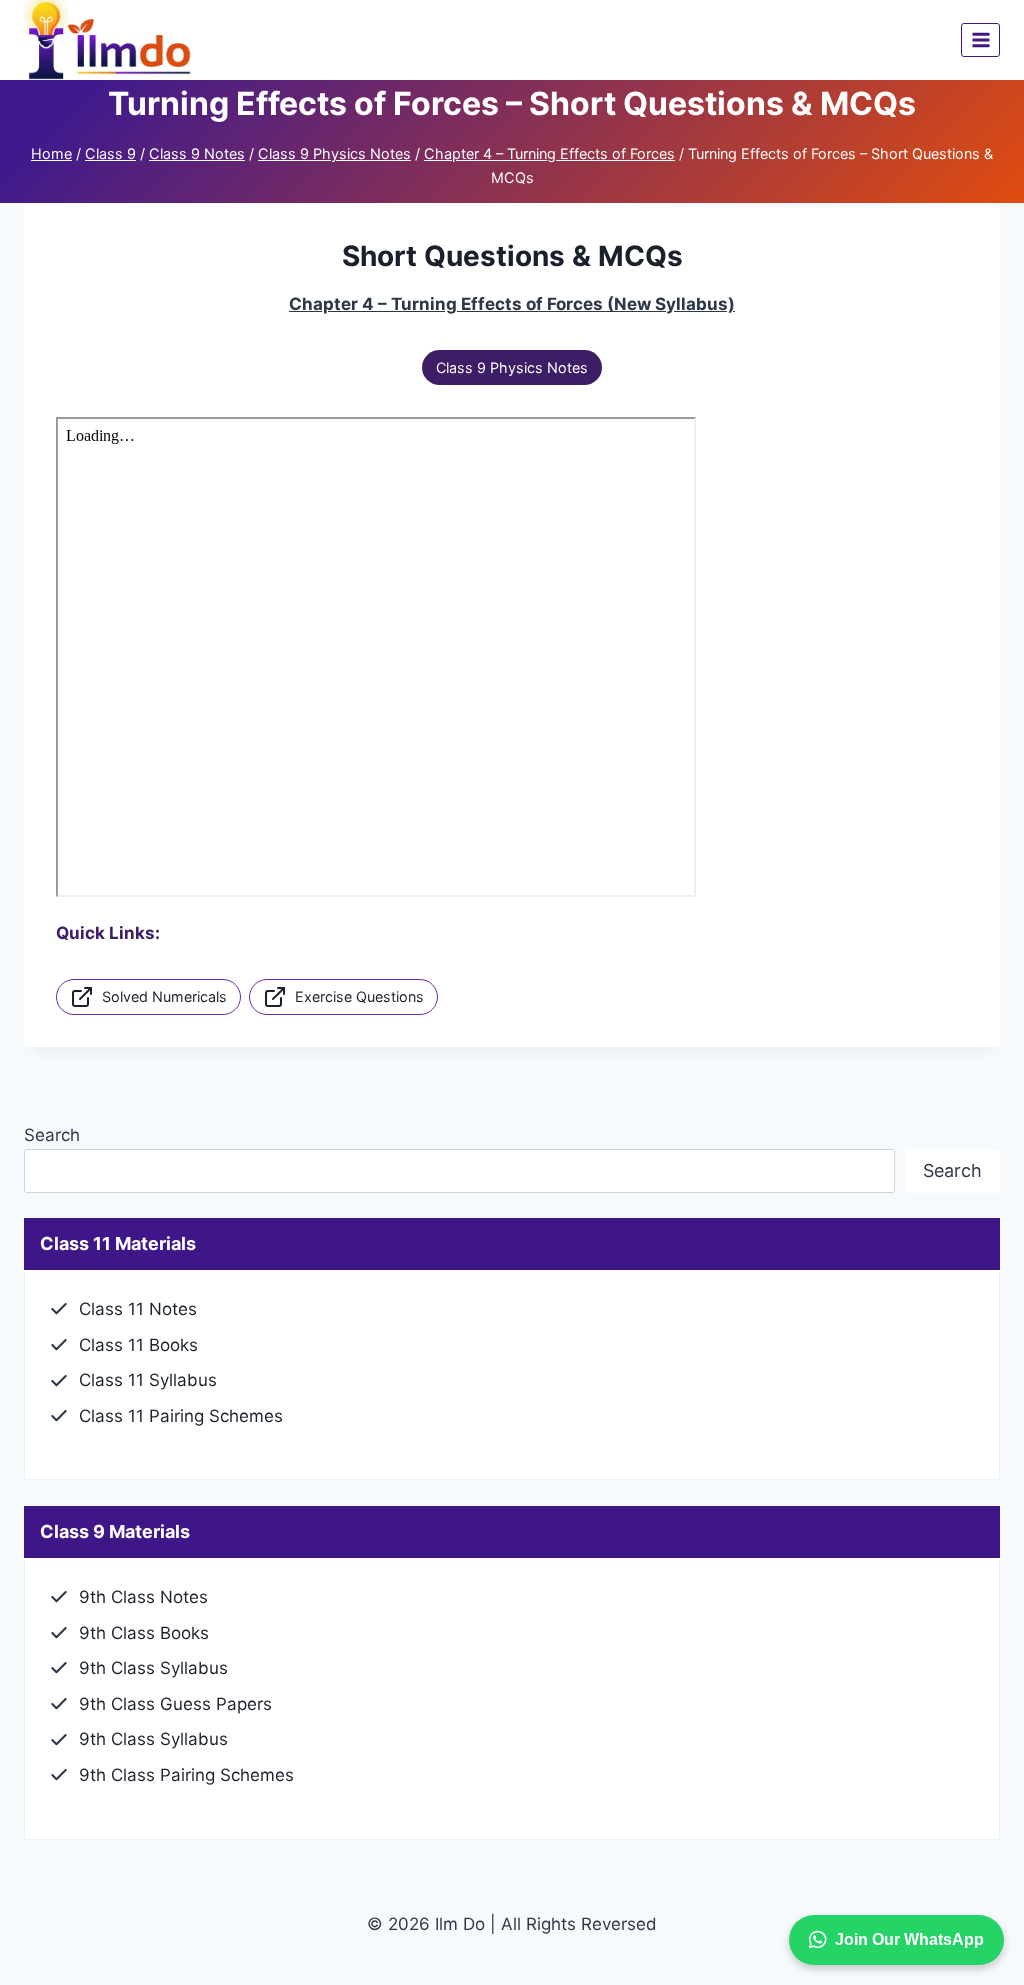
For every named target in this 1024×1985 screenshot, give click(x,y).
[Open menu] (980, 39)
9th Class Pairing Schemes (186, 1775)
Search (52, 1135)
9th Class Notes (143, 1597)
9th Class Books (144, 1633)
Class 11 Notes (138, 1309)
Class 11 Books (138, 1345)
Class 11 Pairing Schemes (181, 1416)
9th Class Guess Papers (175, 1704)
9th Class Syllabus (153, 1668)
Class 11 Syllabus (148, 1380)
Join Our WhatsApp (909, 1939)
